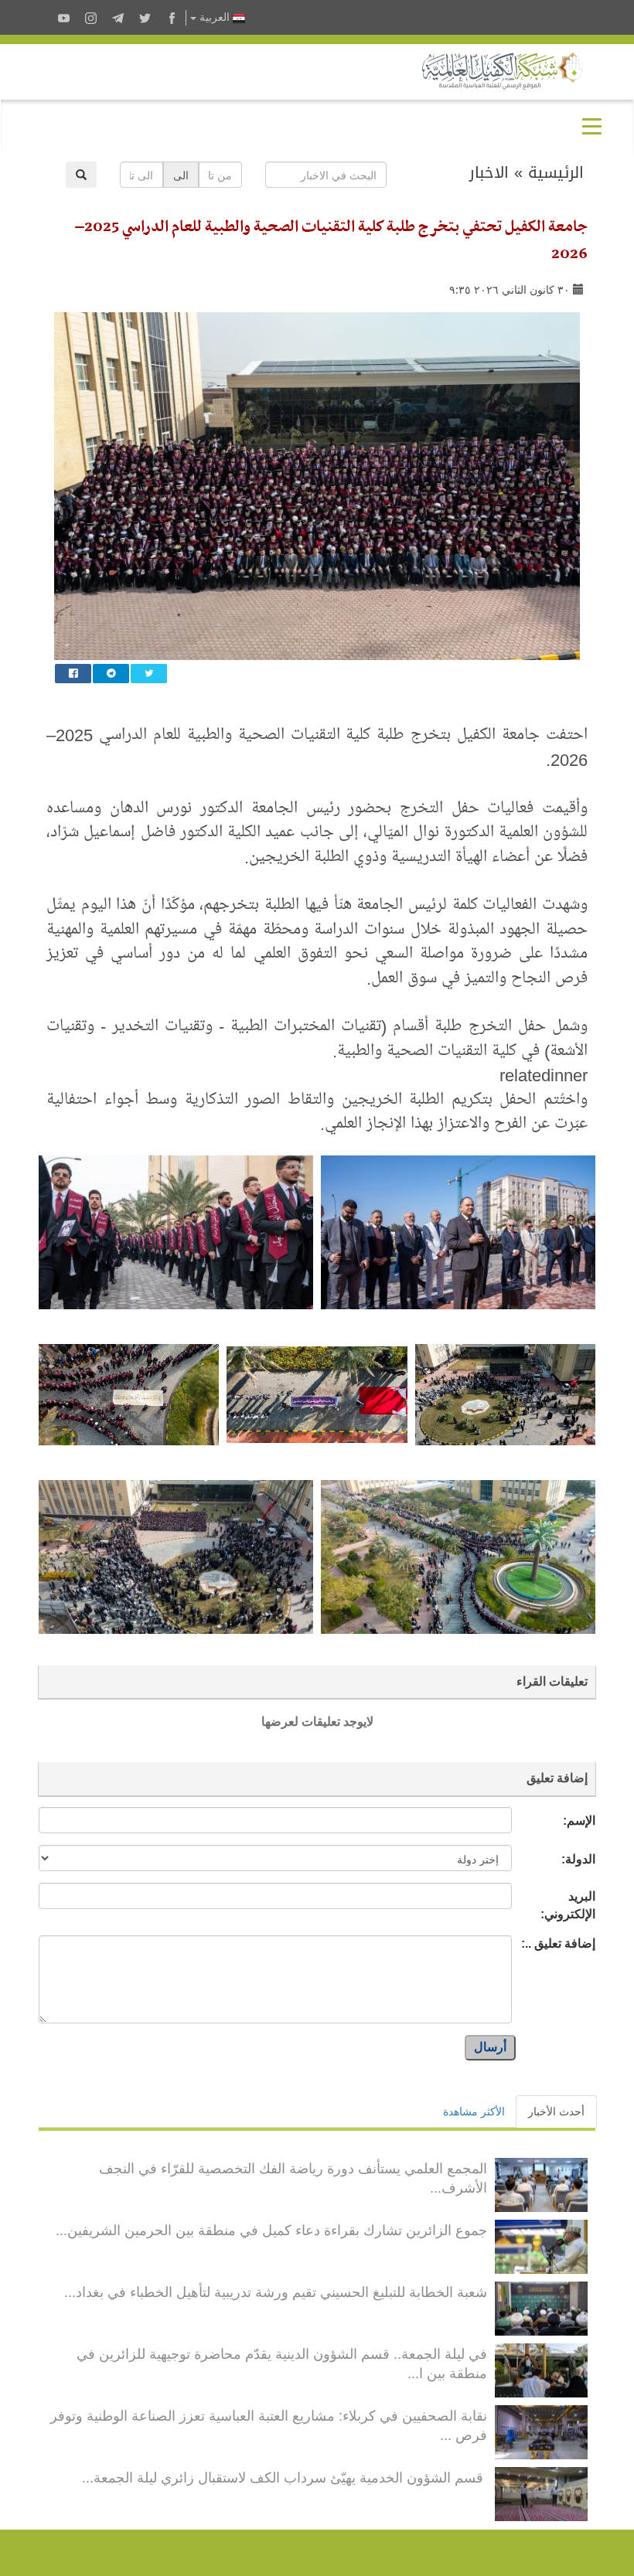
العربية (215, 17)
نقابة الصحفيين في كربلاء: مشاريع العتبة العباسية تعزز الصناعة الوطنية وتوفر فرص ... (269, 2425)
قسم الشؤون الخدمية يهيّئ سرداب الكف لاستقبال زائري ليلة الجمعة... (285, 2476)
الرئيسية (556, 172)
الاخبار (489, 172)
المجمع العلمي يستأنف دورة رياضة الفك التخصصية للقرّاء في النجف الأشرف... (293, 2177)
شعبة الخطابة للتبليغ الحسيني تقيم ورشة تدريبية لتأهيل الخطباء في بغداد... (276, 2291)
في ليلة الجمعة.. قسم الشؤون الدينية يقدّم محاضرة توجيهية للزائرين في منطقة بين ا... (282, 2363)
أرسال (490, 2047)
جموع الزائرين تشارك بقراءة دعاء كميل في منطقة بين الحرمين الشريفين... (271, 2229)
